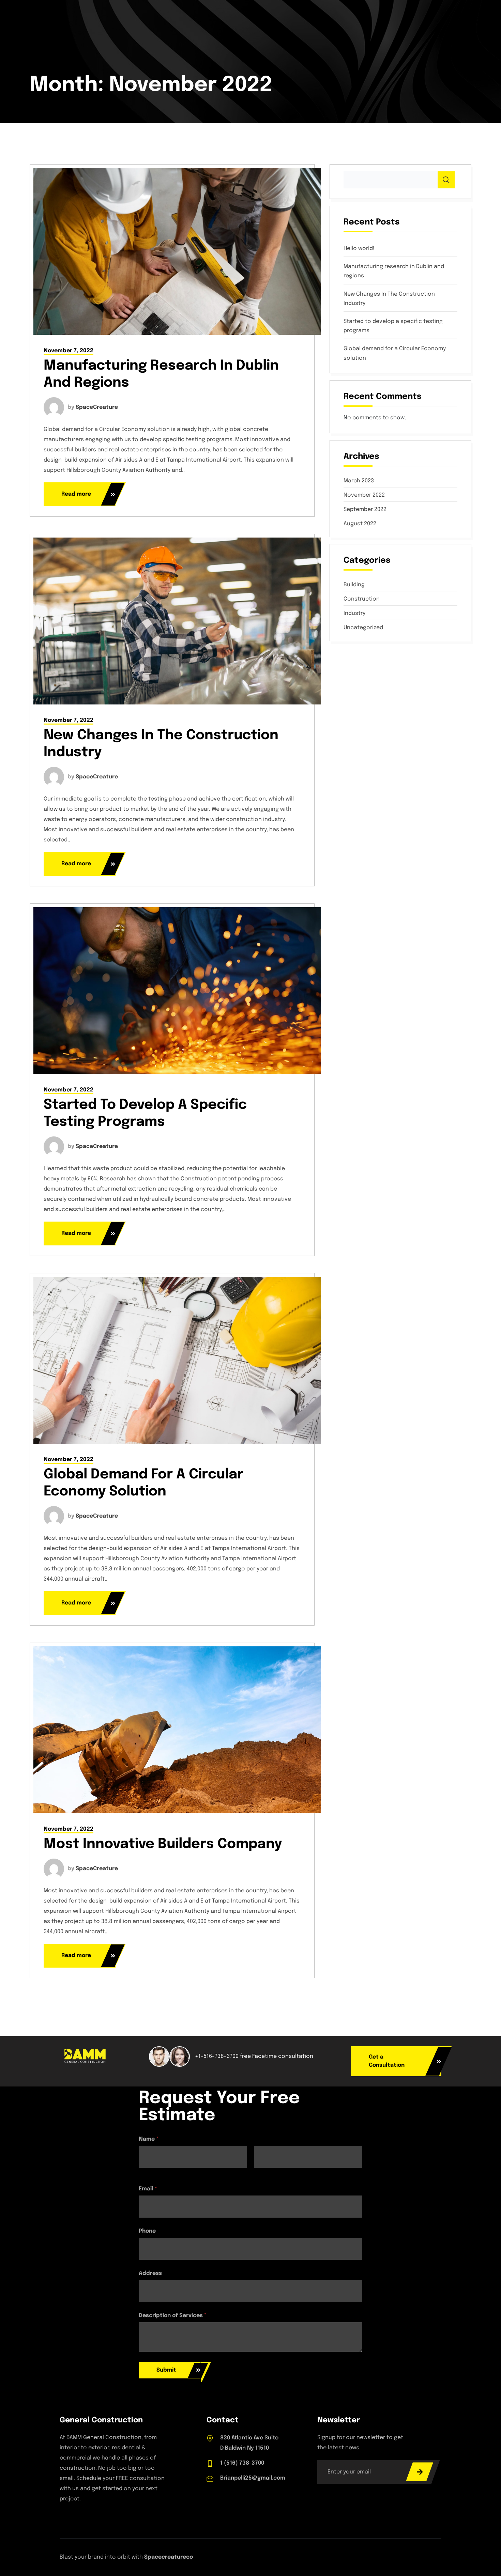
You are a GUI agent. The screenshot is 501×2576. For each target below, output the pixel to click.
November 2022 (364, 495)
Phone (147, 2231)
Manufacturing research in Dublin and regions (394, 271)
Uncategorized (363, 628)
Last (259, 2172)
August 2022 (360, 524)
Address (150, 2273)
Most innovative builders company (163, 1844)
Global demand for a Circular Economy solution (395, 353)
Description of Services (173, 2316)
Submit (166, 2370)
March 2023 (359, 481)
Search (446, 180)
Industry (354, 613)
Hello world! (359, 249)
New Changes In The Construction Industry (389, 299)
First (144, 2172)
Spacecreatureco (169, 2557)
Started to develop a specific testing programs (393, 326)
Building (354, 585)
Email (148, 2189)
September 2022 (365, 510)
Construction (362, 599)
